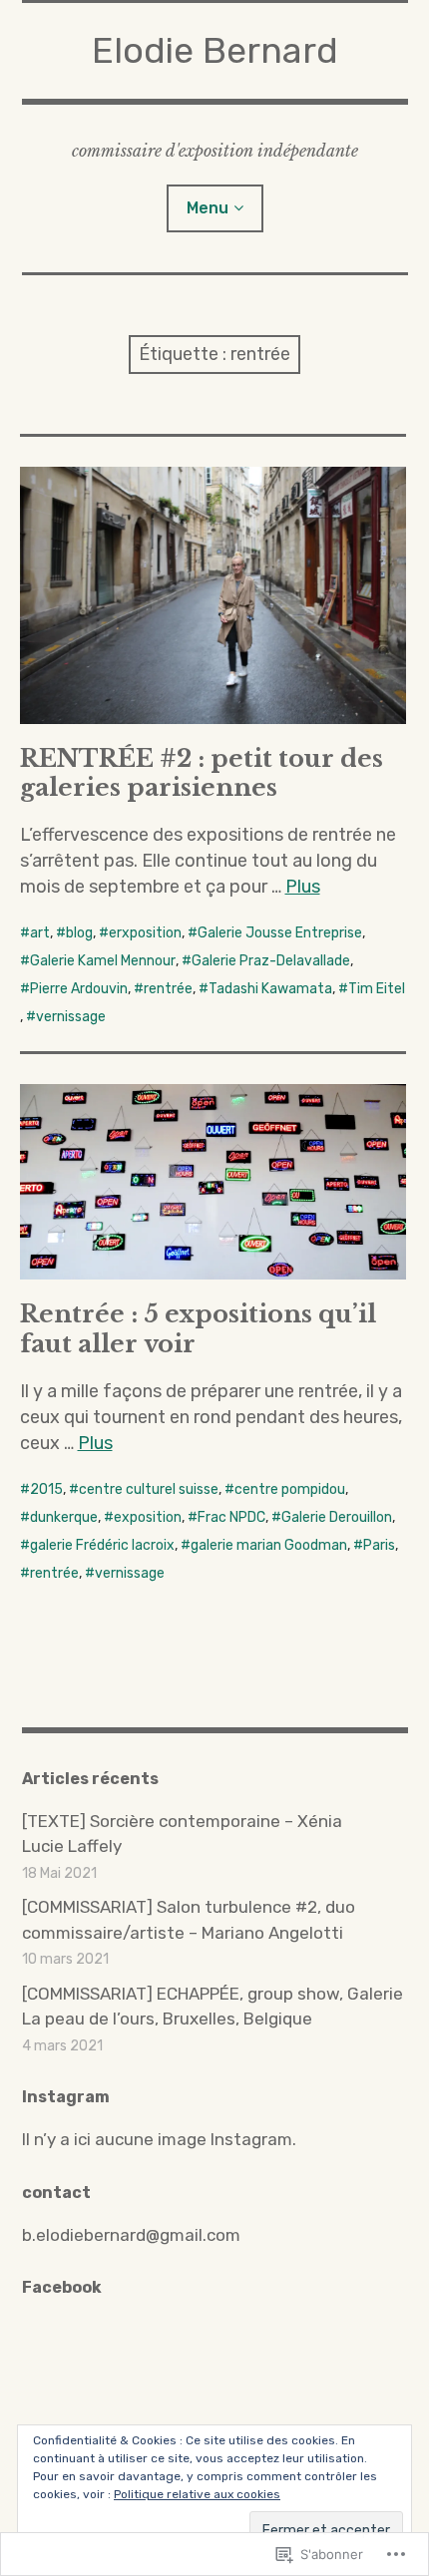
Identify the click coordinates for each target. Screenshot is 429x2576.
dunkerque (64, 1517)
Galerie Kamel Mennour (103, 961)
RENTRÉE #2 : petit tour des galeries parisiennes (202, 773)
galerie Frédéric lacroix (102, 1545)
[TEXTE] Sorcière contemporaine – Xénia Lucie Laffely (182, 1834)
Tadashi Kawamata (270, 989)
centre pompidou (290, 1489)
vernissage (71, 1017)
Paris (379, 1545)
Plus (303, 887)
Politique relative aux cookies (197, 2494)
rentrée (168, 989)
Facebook (62, 2287)
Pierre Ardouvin (79, 989)
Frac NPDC (231, 1517)
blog (79, 933)
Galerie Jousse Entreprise (280, 933)
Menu (208, 208)
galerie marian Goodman (269, 1545)
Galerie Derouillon (337, 1517)
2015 (46, 1489)
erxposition (145, 933)
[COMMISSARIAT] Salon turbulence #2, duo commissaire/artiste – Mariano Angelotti (189, 1920)
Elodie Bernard (215, 50)
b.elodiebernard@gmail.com (131, 2235)
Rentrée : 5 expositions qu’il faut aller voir (198, 1328)
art (40, 933)
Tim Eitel (377, 989)
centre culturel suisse (149, 1489)
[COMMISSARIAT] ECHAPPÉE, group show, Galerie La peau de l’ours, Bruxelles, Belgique (213, 2007)
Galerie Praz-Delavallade (271, 961)
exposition (148, 1517)
